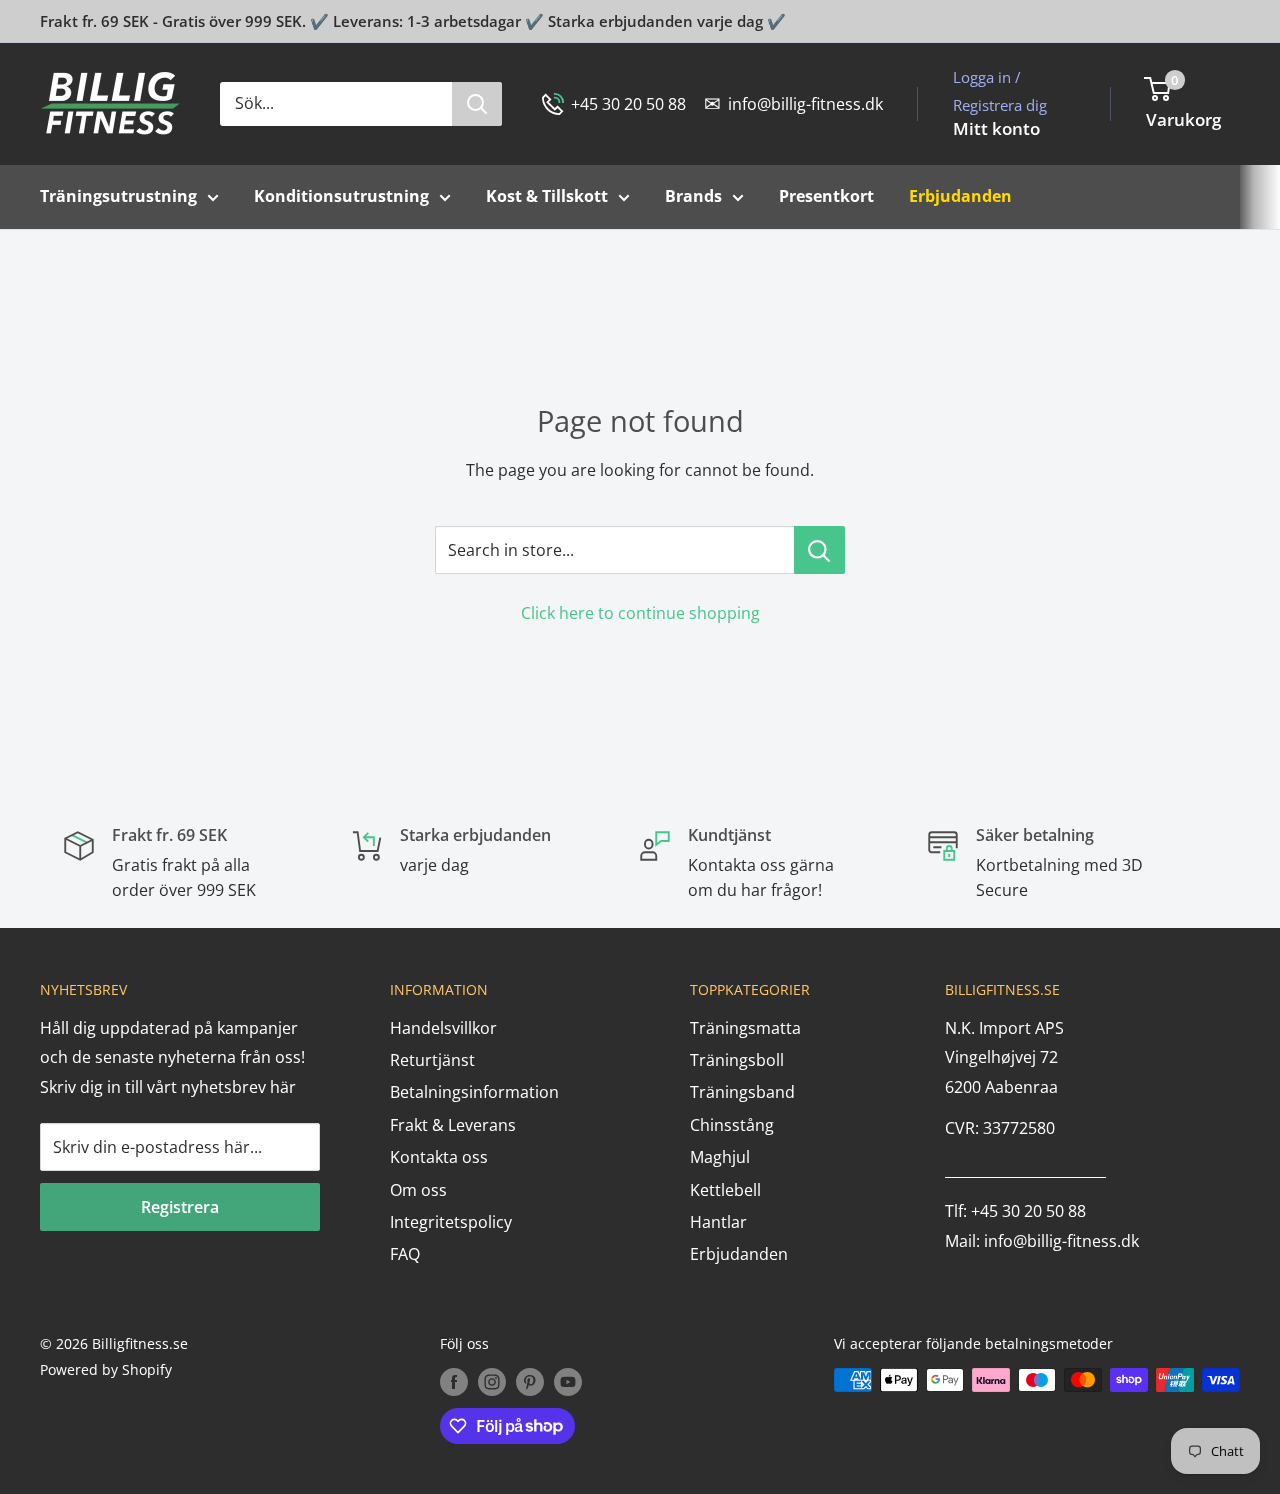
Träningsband (742, 1092)
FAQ (405, 1254)
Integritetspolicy (451, 1222)
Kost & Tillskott (547, 196)
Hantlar (718, 1222)
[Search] (477, 104)
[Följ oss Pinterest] (530, 1382)
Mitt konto (996, 128)
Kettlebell (725, 1190)
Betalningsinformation (474, 1092)
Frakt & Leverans (453, 1125)
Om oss (418, 1190)
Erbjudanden (739, 1254)
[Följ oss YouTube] (568, 1382)
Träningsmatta (745, 1028)
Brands (693, 196)
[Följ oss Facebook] (454, 1382)
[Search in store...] (819, 550)
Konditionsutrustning (341, 196)
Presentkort (826, 196)
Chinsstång (732, 1125)
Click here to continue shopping (640, 613)
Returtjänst (432, 1060)
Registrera (180, 1207)
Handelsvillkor (443, 1028)
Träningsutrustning (118, 196)
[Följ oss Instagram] (492, 1382)
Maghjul (720, 1157)
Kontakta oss (439, 1157)
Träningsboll (737, 1060)
